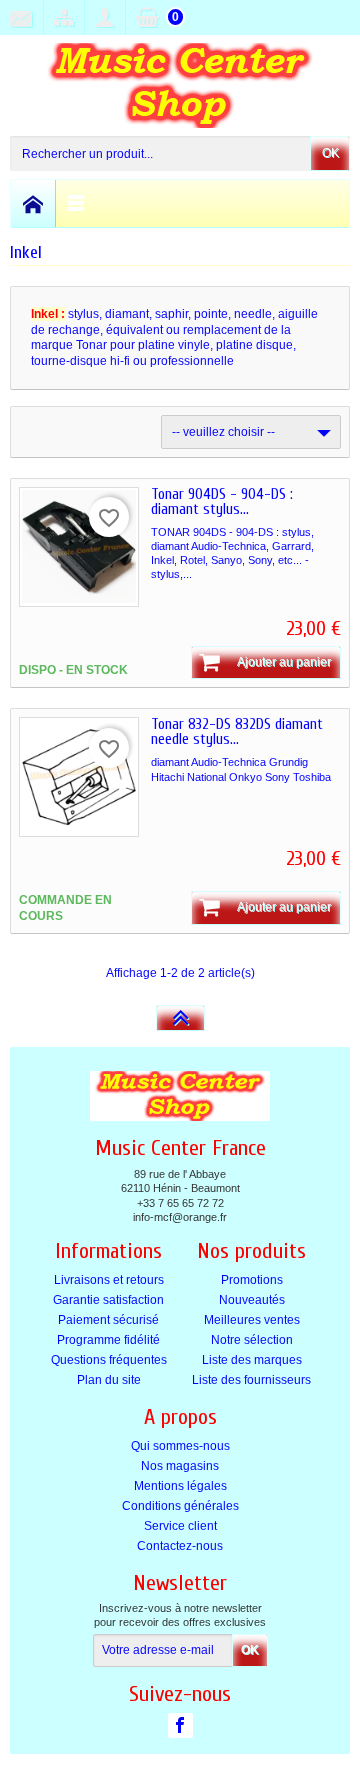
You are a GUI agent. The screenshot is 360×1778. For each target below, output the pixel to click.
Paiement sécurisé (108, 1320)
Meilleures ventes (252, 1320)
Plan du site (109, 1380)
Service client (180, 1526)
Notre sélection (252, 1340)
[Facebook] (180, 1725)
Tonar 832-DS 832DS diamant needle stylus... (237, 732)
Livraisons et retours (109, 1280)
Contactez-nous (180, 1546)
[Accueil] (33, 203)
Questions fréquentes (109, 1360)
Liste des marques (252, 1360)
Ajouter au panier (284, 662)
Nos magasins (180, 1466)
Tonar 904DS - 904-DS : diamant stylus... (222, 502)
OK (330, 153)
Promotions (252, 1280)
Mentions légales (180, 1486)
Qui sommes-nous (180, 1446)
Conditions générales (180, 1506)
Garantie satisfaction (108, 1300)
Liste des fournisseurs (251, 1380)
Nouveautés (252, 1300)
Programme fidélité (108, 1340)
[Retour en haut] (180, 1018)
